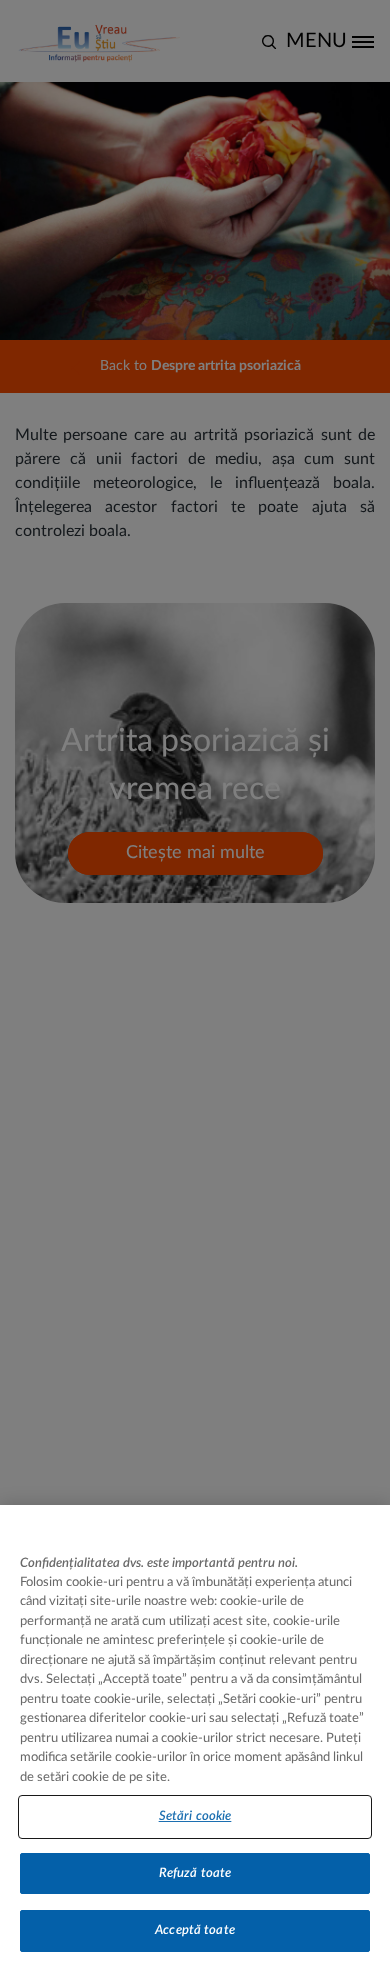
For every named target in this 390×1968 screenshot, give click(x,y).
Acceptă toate (195, 1930)
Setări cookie (195, 1816)
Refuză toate (195, 1873)
